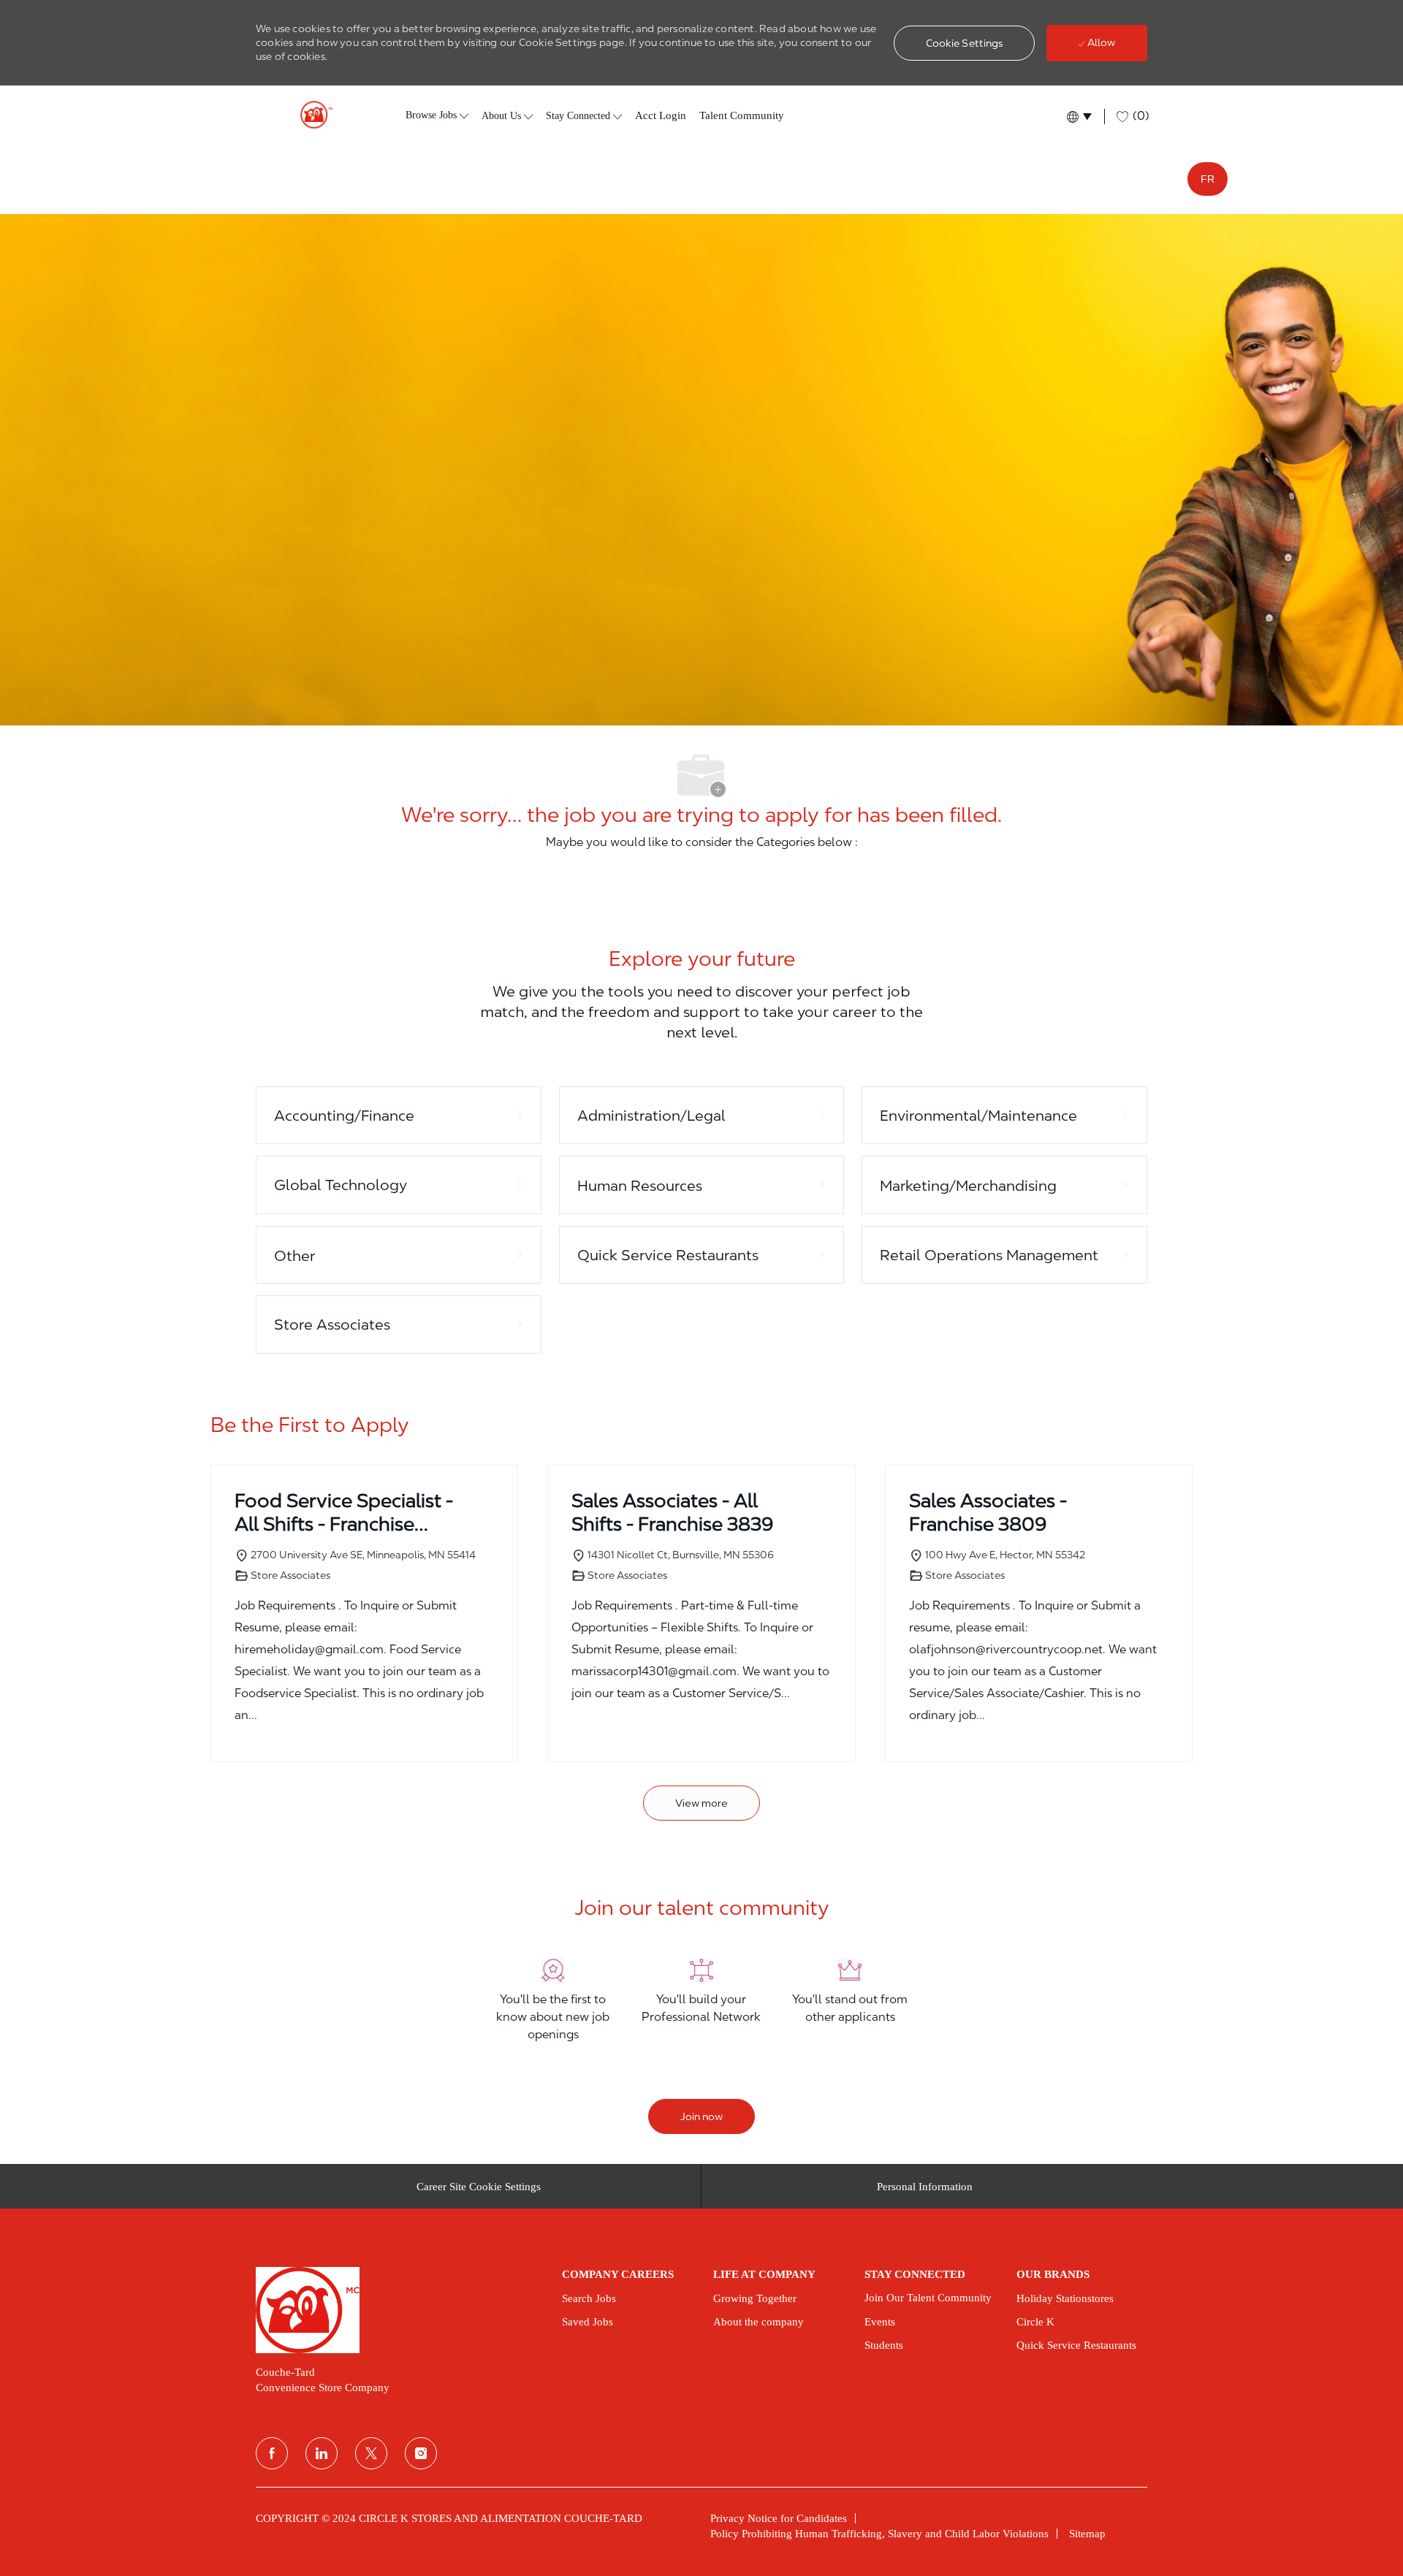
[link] (399, 2310)
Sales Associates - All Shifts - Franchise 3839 (673, 1512)
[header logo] (311, 115)
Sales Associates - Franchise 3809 (988, 1512)
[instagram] (421, 2453)
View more (701, 1803)
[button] (965, 43)
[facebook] (272, 2453)
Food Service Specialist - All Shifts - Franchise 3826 (344, 1513)
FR (1208, 179)
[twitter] (371, 2453)
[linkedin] (322, 2453)
